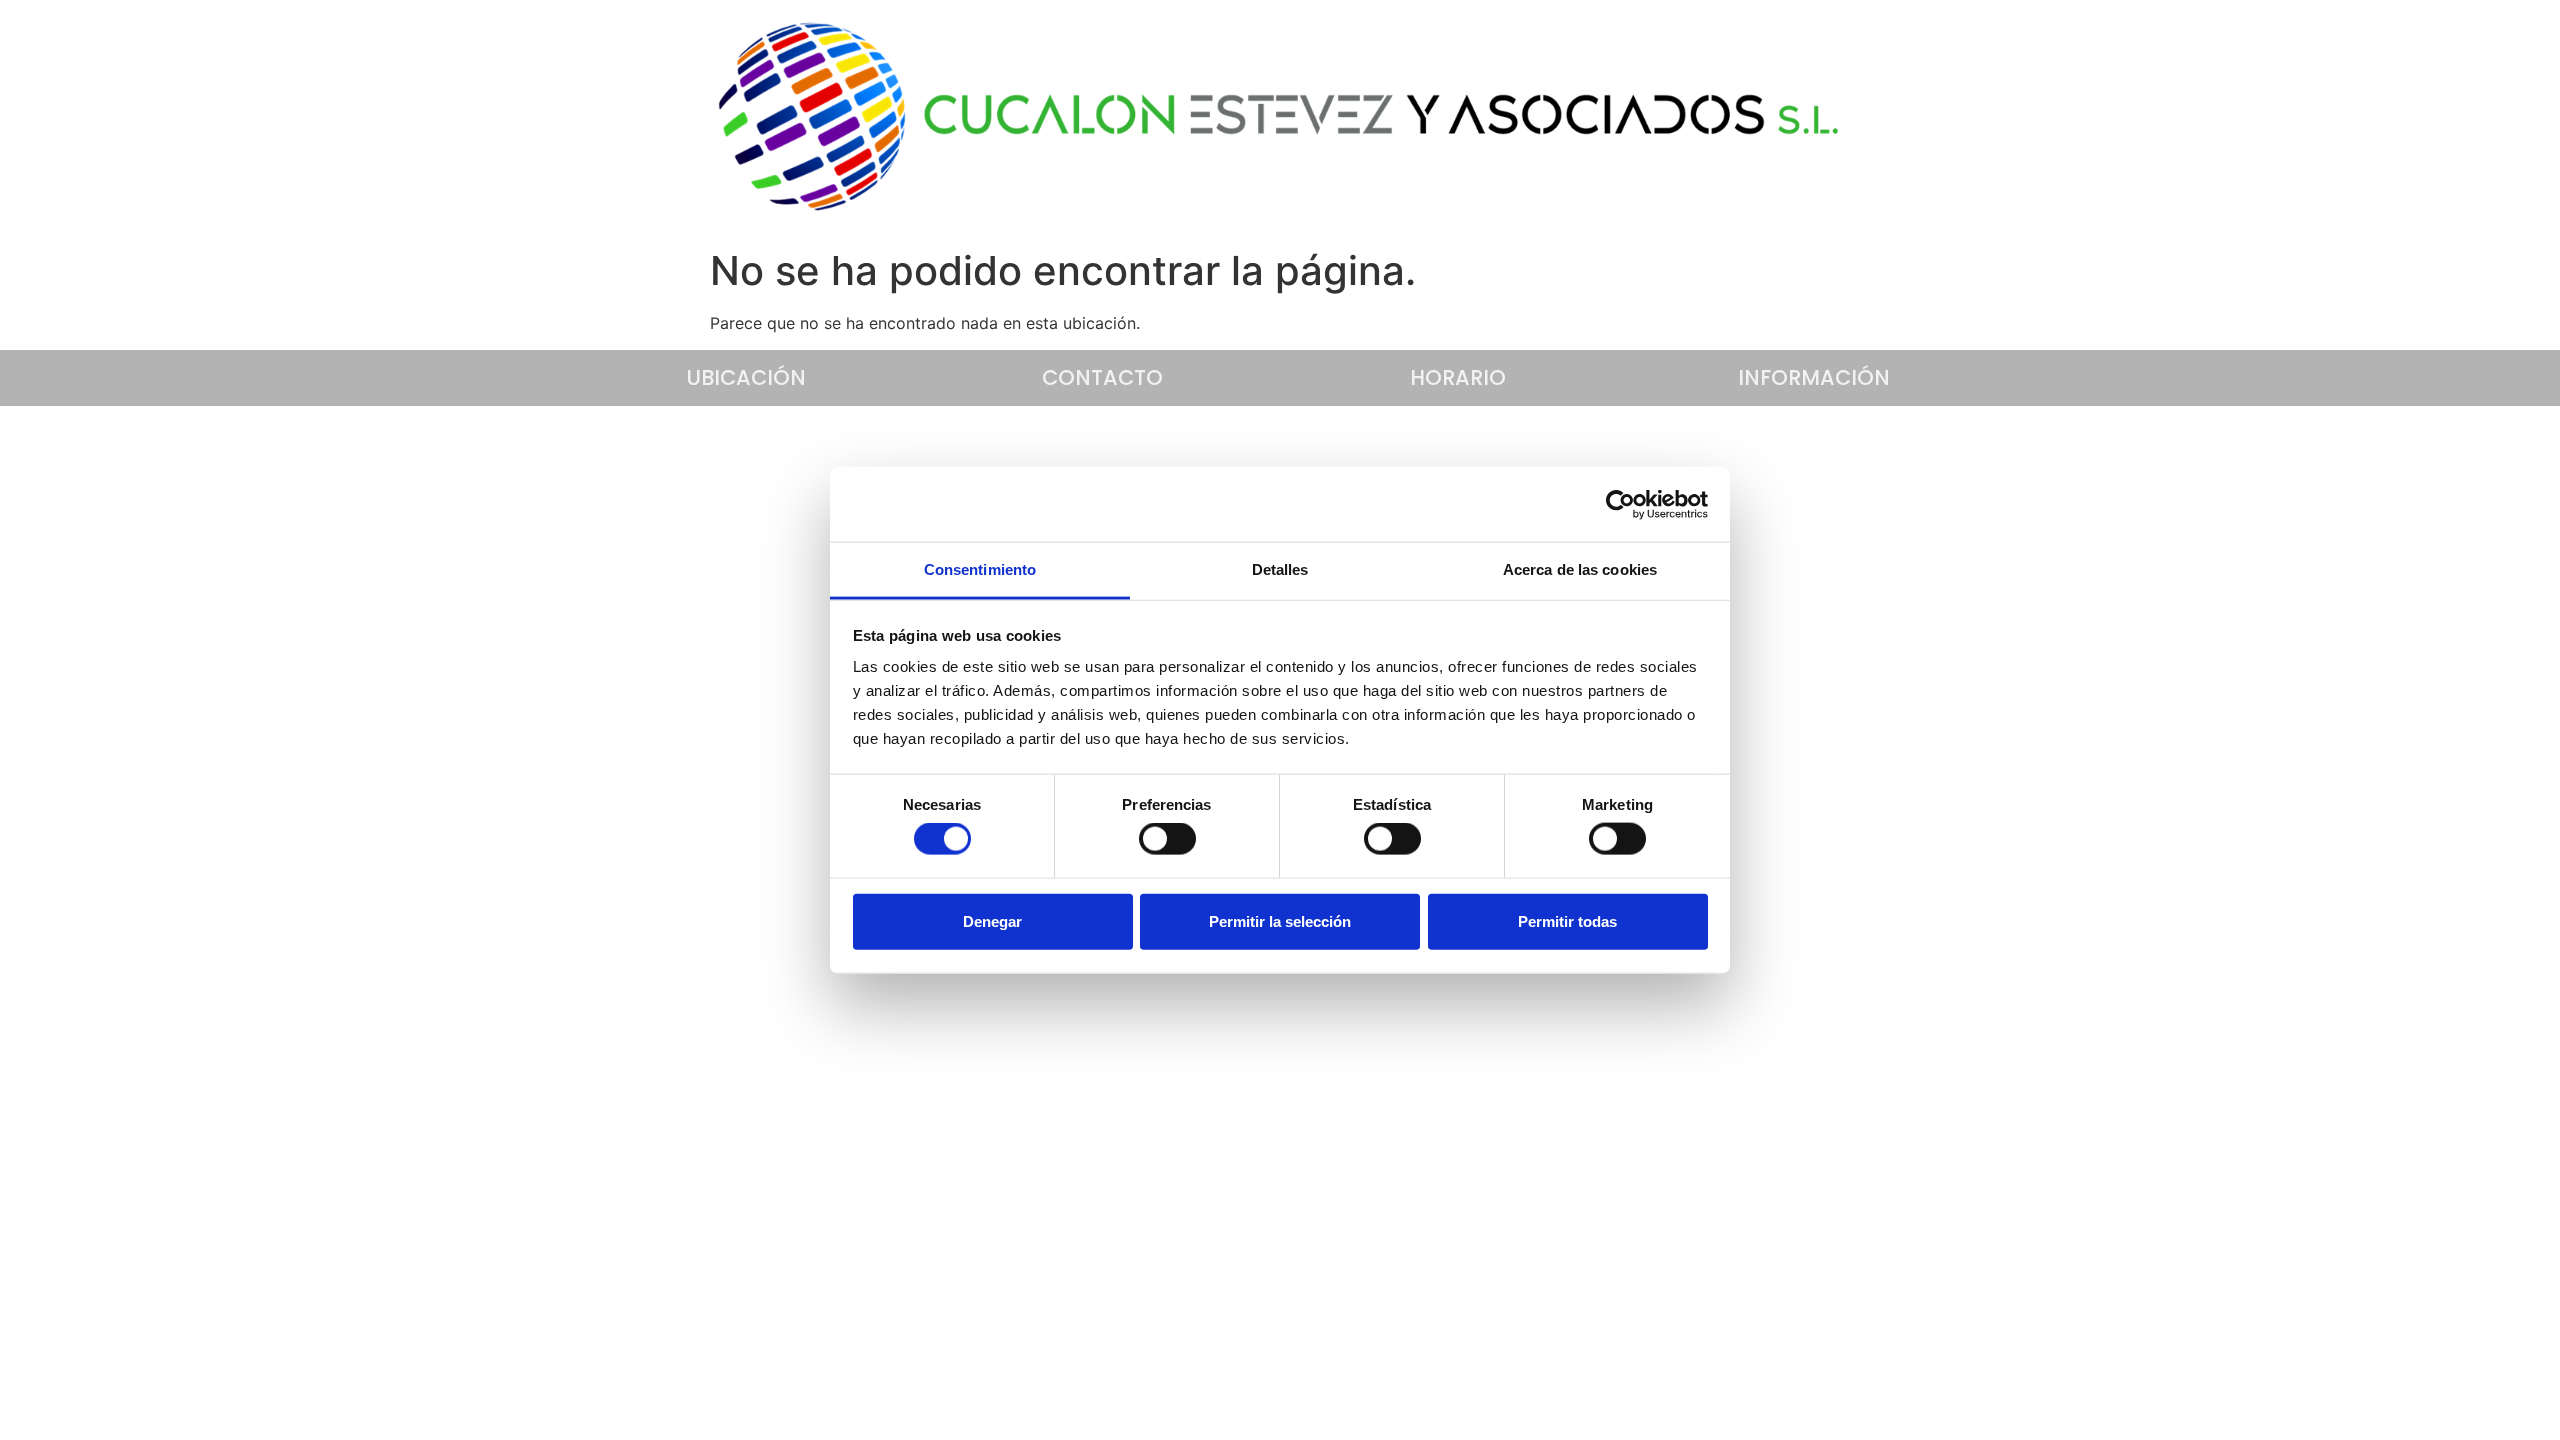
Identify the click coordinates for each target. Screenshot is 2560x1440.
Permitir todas (1567, 920)
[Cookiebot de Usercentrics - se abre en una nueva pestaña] (1620, 504)
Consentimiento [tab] (980, 569)
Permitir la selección (1280, 920)
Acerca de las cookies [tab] (1580, 569)
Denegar (992, 920)
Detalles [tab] (1280, 569)
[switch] (1167, 839)
